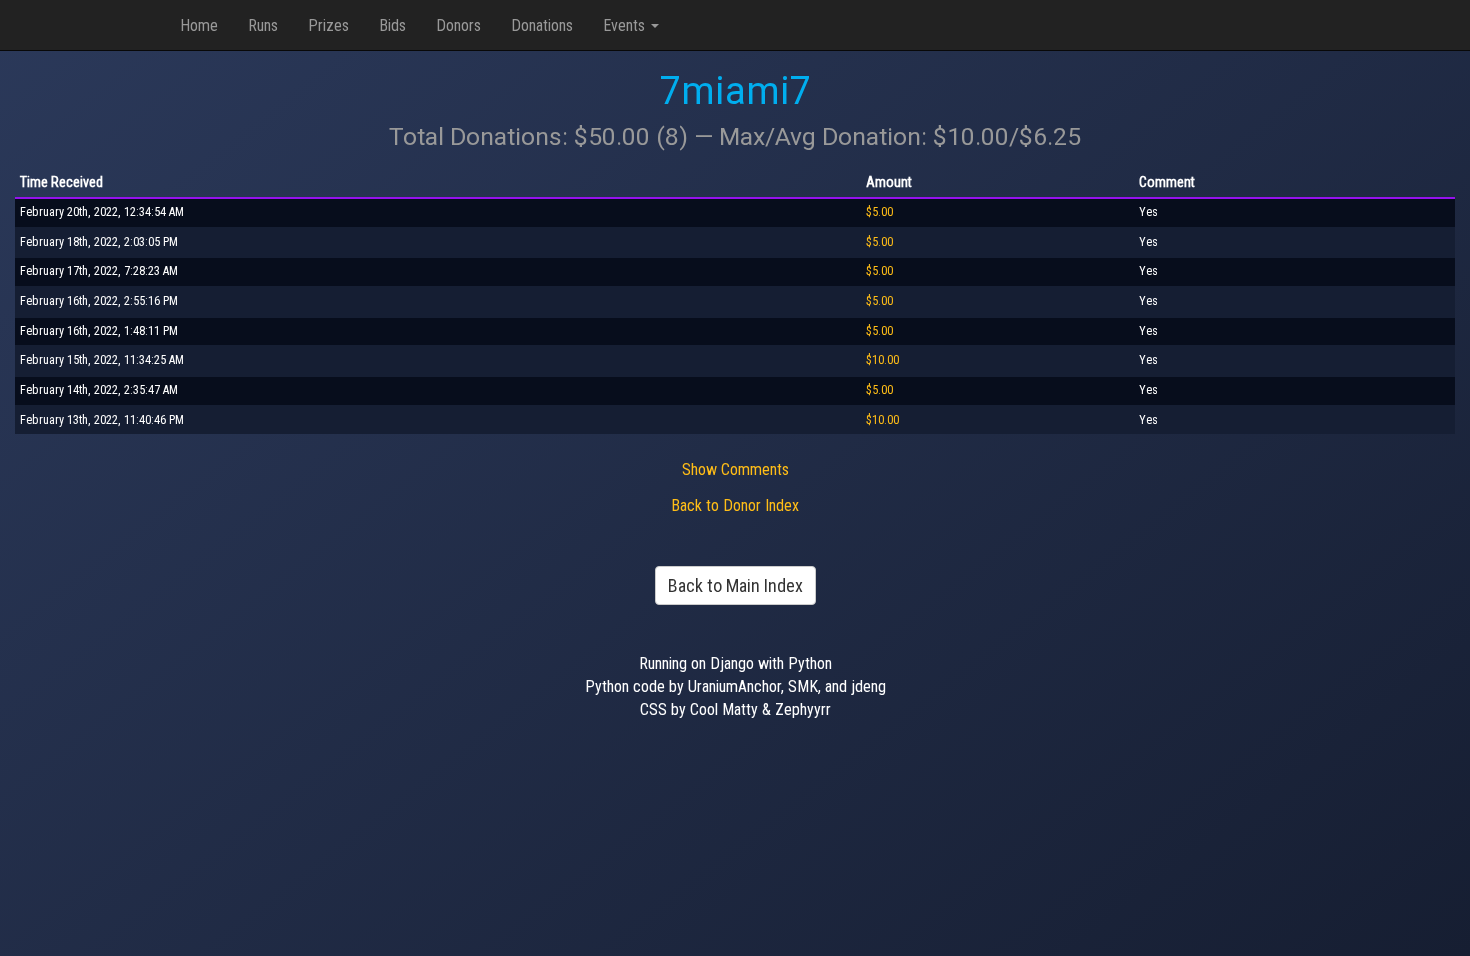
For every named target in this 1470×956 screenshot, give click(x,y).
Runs (263, 25)
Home (199, 25)
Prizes (328, 25)
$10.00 (882, 360)
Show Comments (735, 469)
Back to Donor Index (735, 505)
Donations (542, 25)
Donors (458, 25)
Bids (392, 25)
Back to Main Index (735, 585)
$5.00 (879, 212)
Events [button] (626, 25)
